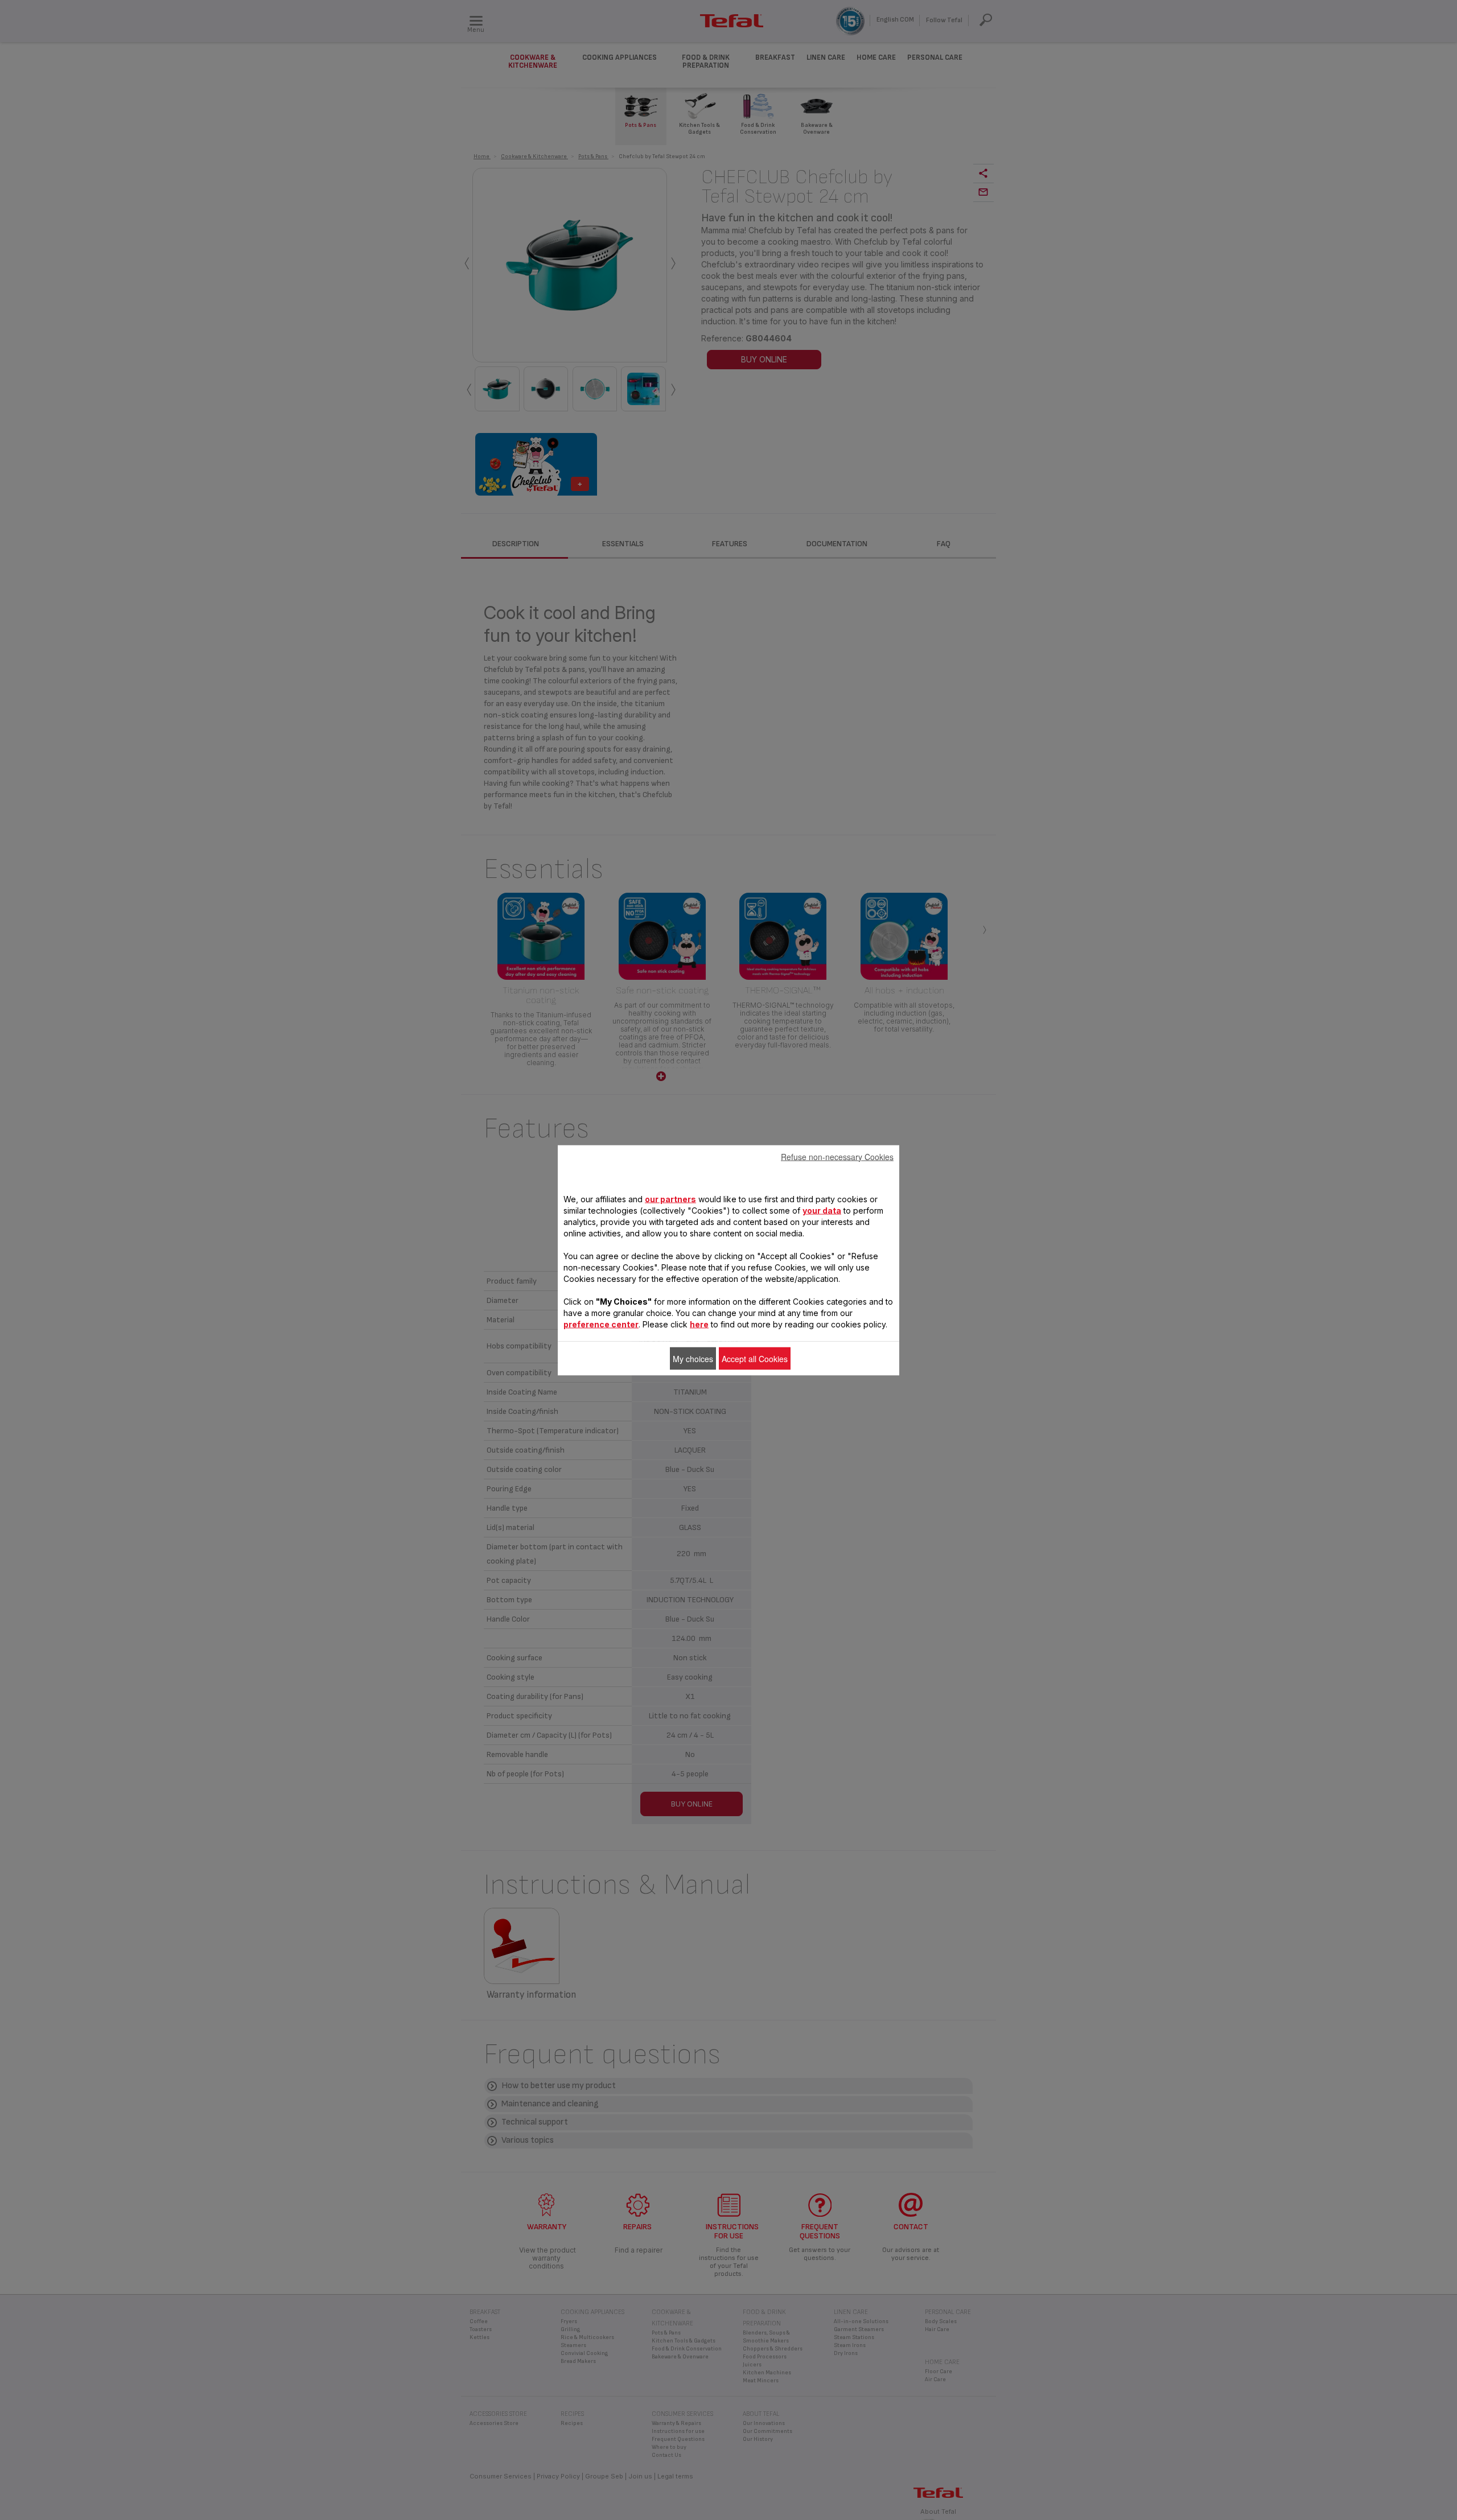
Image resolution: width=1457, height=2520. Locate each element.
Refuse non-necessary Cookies (837, 1156)
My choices (693, 1358)
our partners (670, 1199)
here (699, 1324)
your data (822, 1210)
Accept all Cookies (755, 1358)
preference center (601, 1324)
